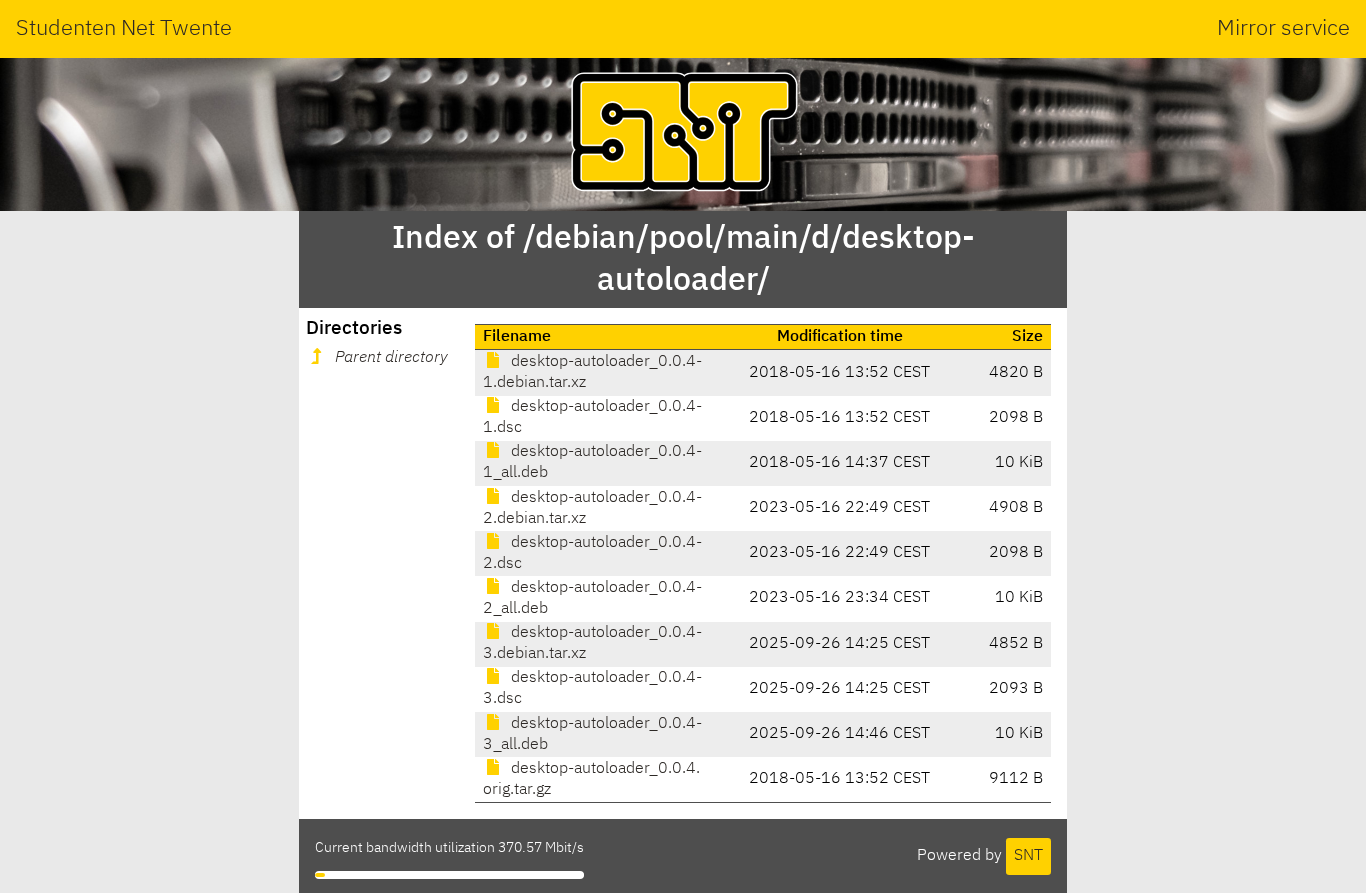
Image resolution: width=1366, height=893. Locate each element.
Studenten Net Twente (124, 29)
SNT (1028, 856)
